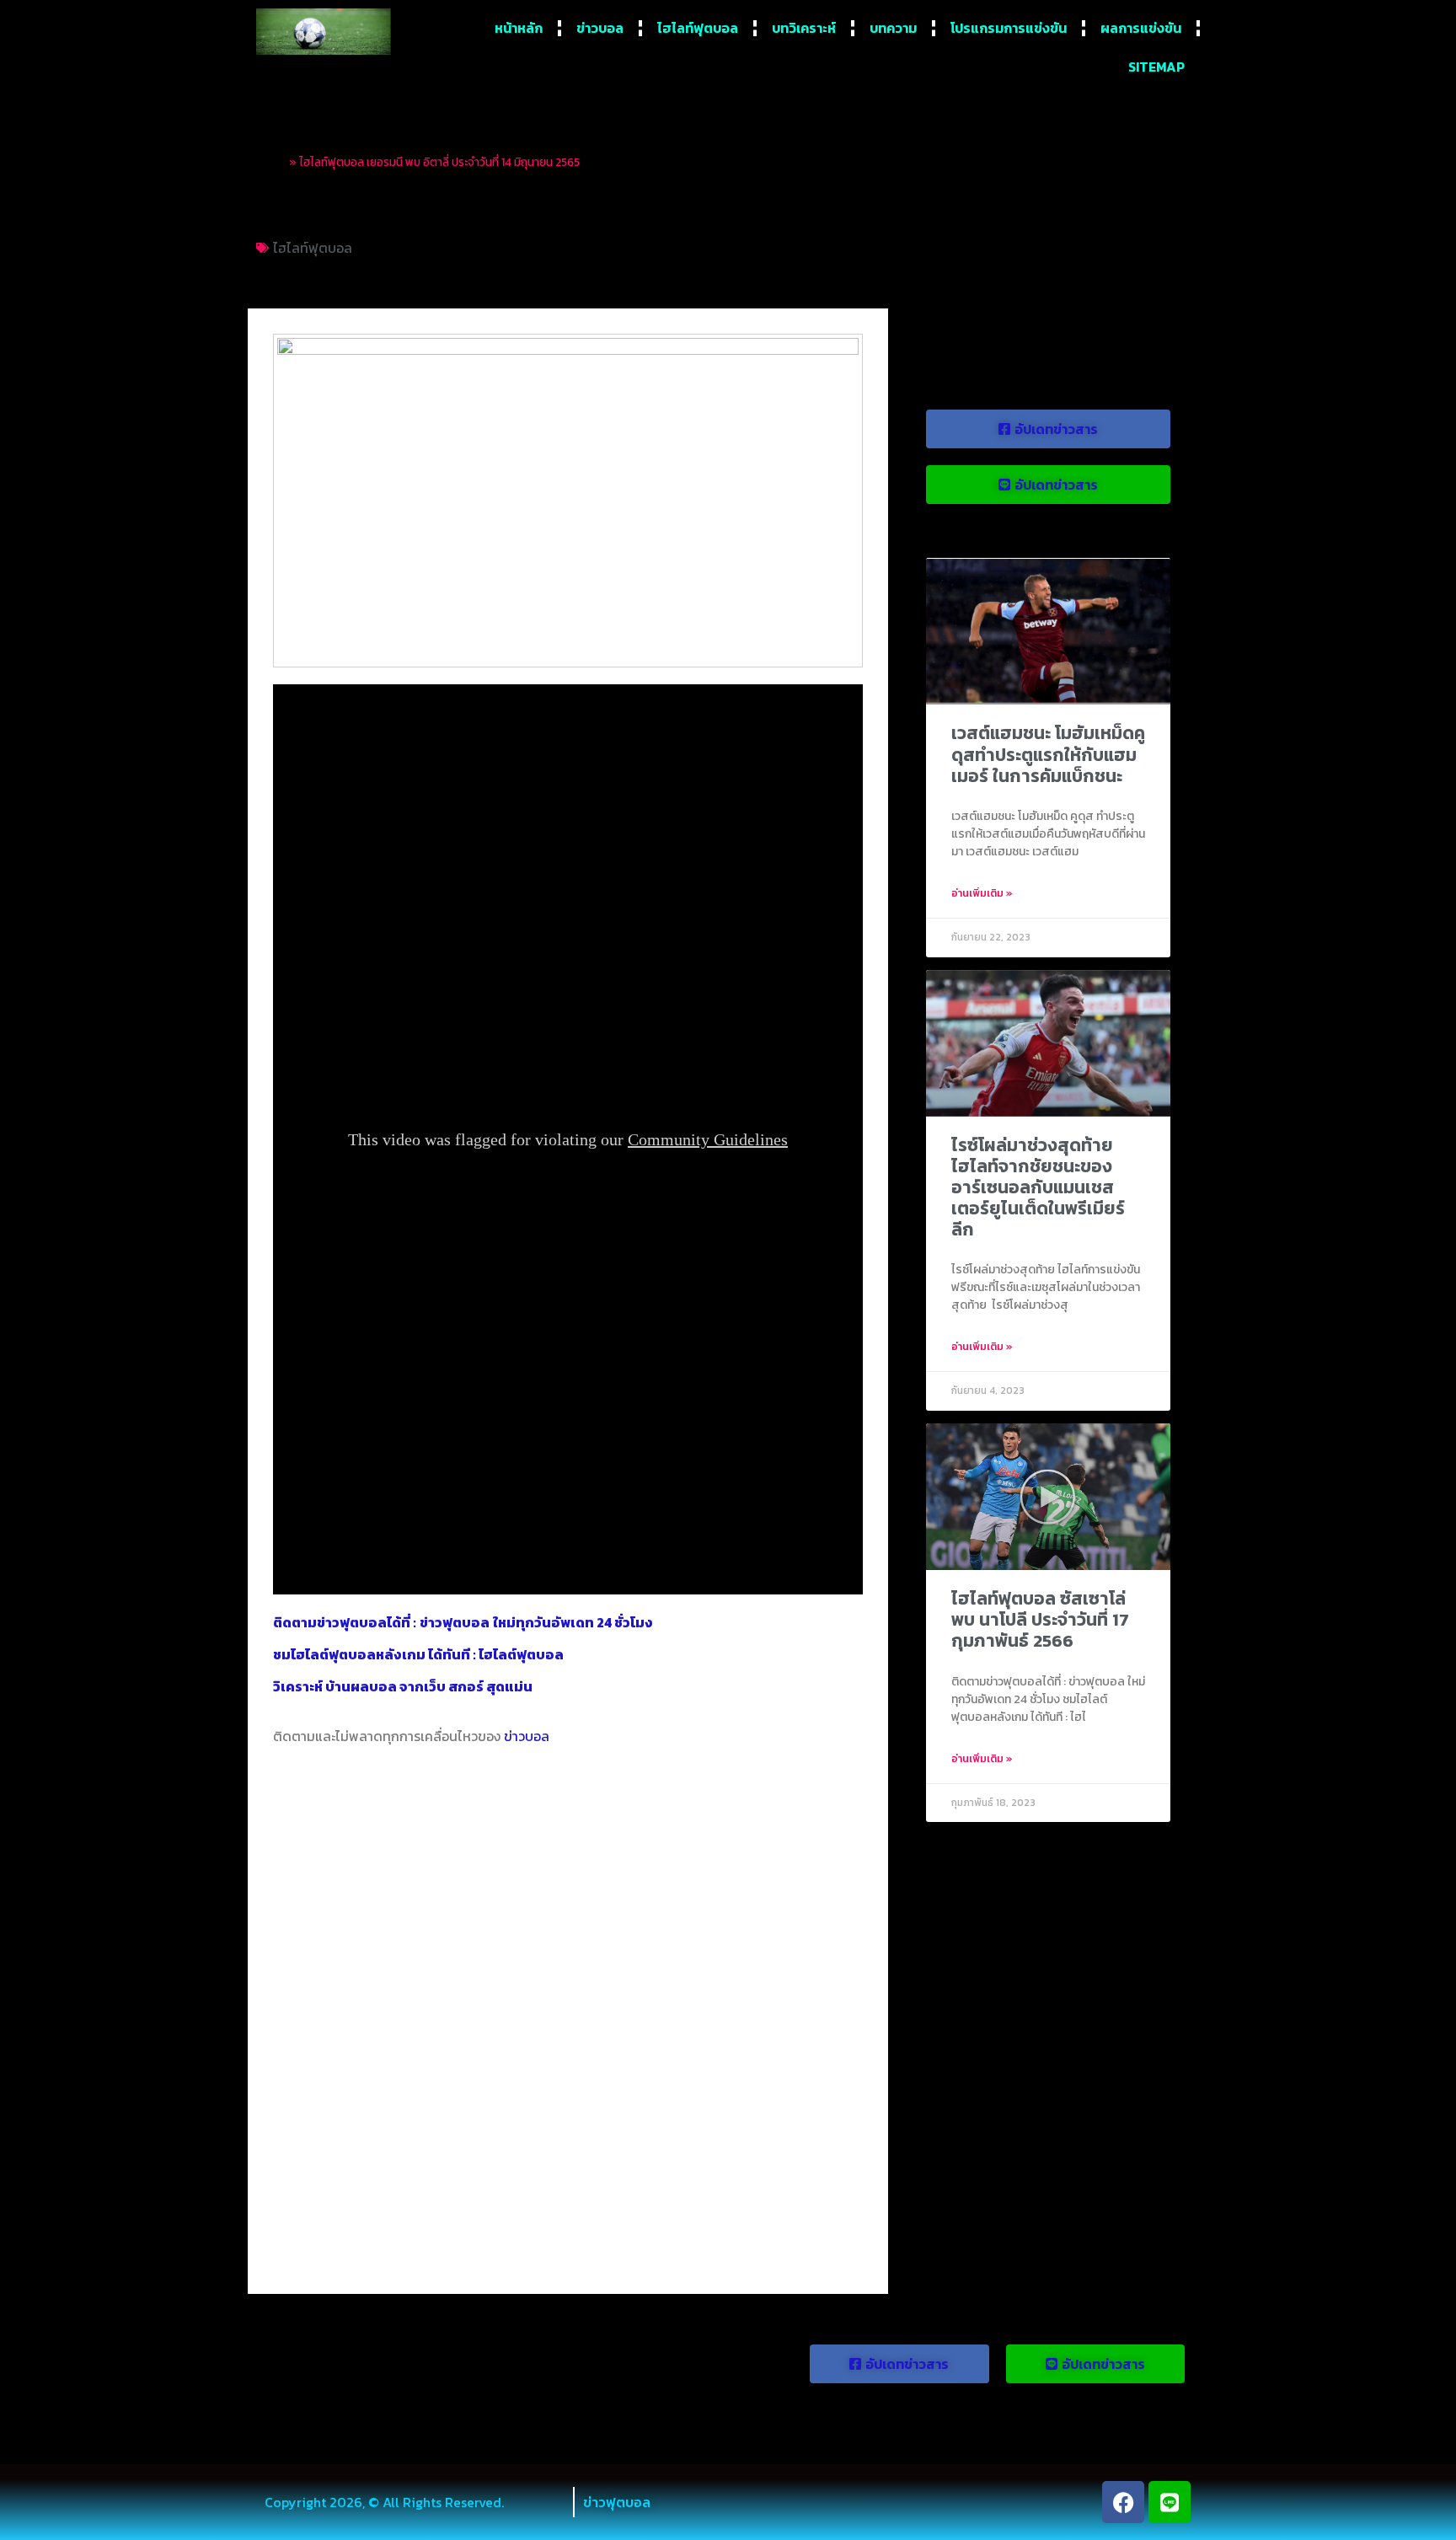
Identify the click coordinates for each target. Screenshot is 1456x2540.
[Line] (1170, 2502)
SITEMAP (1156, 67)
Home (271, 162)
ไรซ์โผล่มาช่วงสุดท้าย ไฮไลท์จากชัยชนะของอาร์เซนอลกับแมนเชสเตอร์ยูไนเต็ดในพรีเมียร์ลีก (1038, 1187)
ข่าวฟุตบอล (617, 2502)
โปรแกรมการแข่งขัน (1009, 28)
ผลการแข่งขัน (1141, 28)
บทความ (893, 28)
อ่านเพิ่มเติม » (982, 893)
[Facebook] (1123, 2502)
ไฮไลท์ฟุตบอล (698, 28)
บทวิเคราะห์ (804, 28)
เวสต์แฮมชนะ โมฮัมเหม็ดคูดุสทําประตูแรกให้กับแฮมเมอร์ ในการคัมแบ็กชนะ (1048, 754)
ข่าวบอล (600, 28)
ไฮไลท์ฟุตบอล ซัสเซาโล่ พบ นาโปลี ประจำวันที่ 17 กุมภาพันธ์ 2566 (1040, 1619)
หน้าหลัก (519, 28)
